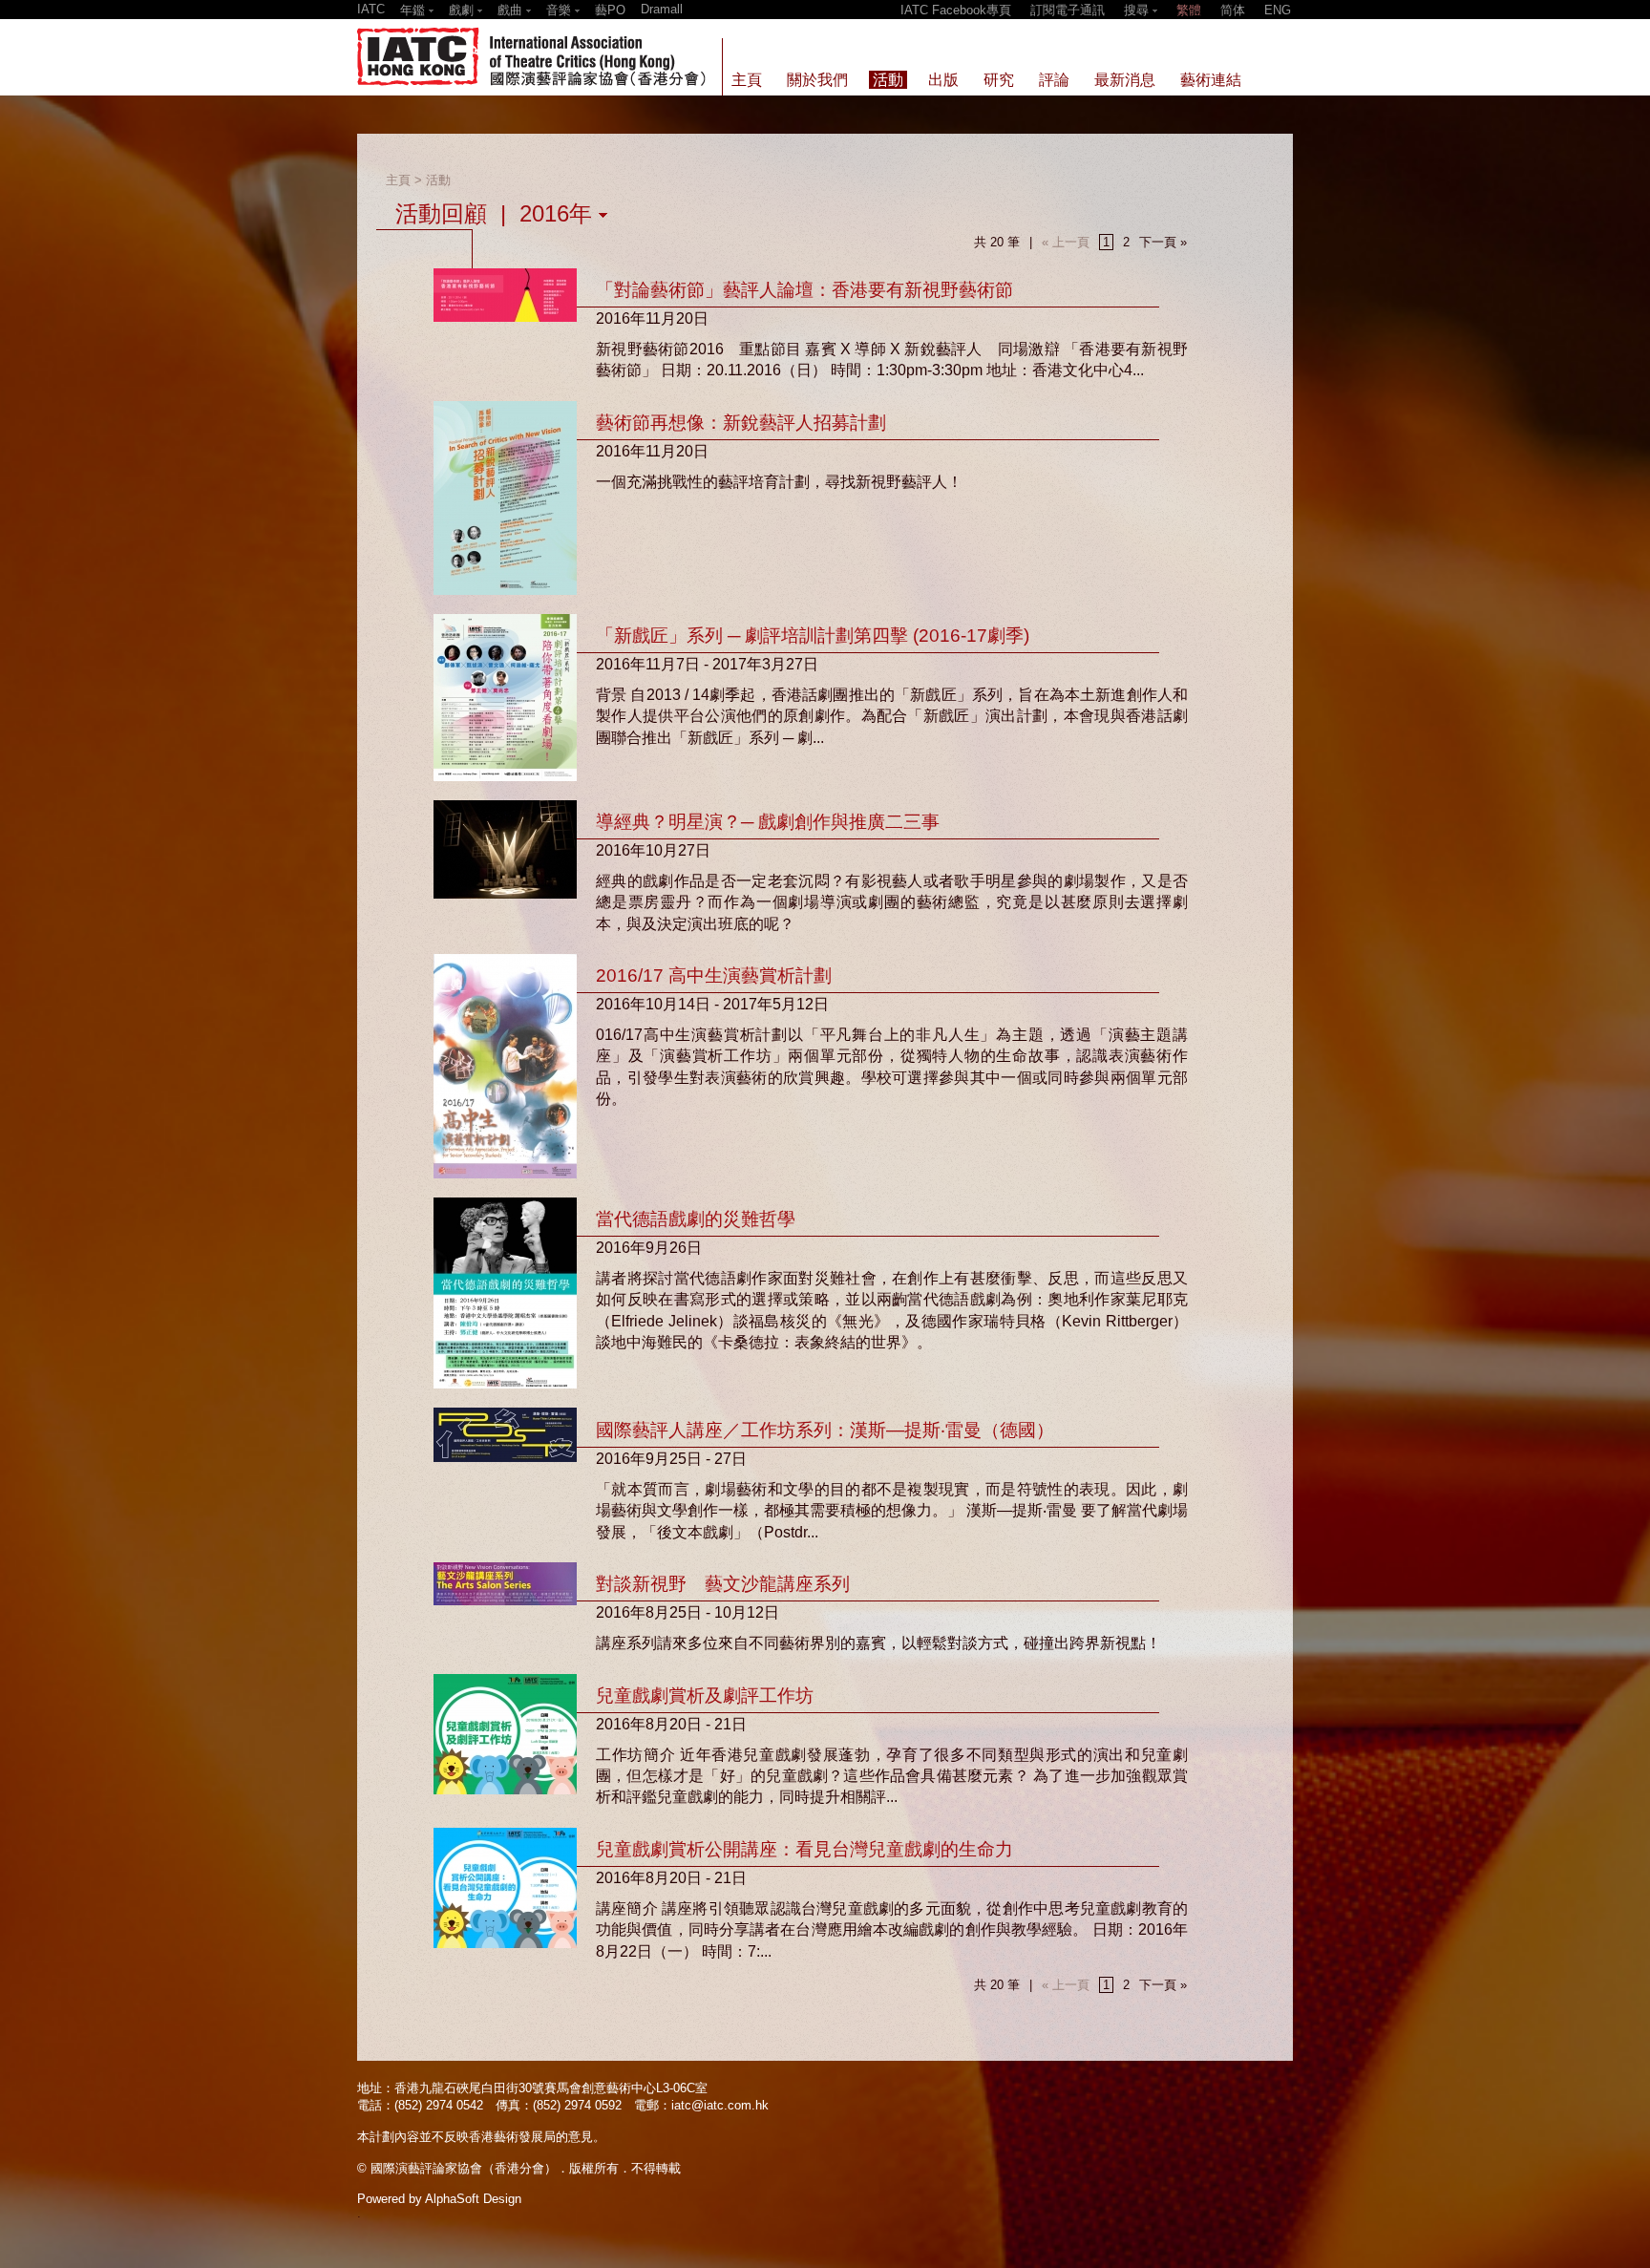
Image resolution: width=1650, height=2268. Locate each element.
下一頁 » (1163, 242)
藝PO (610, 10)
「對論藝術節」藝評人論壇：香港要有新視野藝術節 (804, 290)
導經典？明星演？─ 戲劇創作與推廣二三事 (768, 822)
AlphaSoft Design (473, 2199)
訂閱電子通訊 (1068, 10)
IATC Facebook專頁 (956, 10)
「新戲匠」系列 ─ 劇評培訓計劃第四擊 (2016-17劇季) (813, 636)
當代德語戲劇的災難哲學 (696, 1219)
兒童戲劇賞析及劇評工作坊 (705, 1696)
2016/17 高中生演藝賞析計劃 (714, 975)
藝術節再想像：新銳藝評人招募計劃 (741, 423)
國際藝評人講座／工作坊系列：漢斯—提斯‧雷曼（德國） (825, 1430)
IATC (371, 9)
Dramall (662, 9)
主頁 (398, 180)
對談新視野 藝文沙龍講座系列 (723, 1584)
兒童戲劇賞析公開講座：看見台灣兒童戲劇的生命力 (804, 1849)
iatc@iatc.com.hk (720, 2105)
